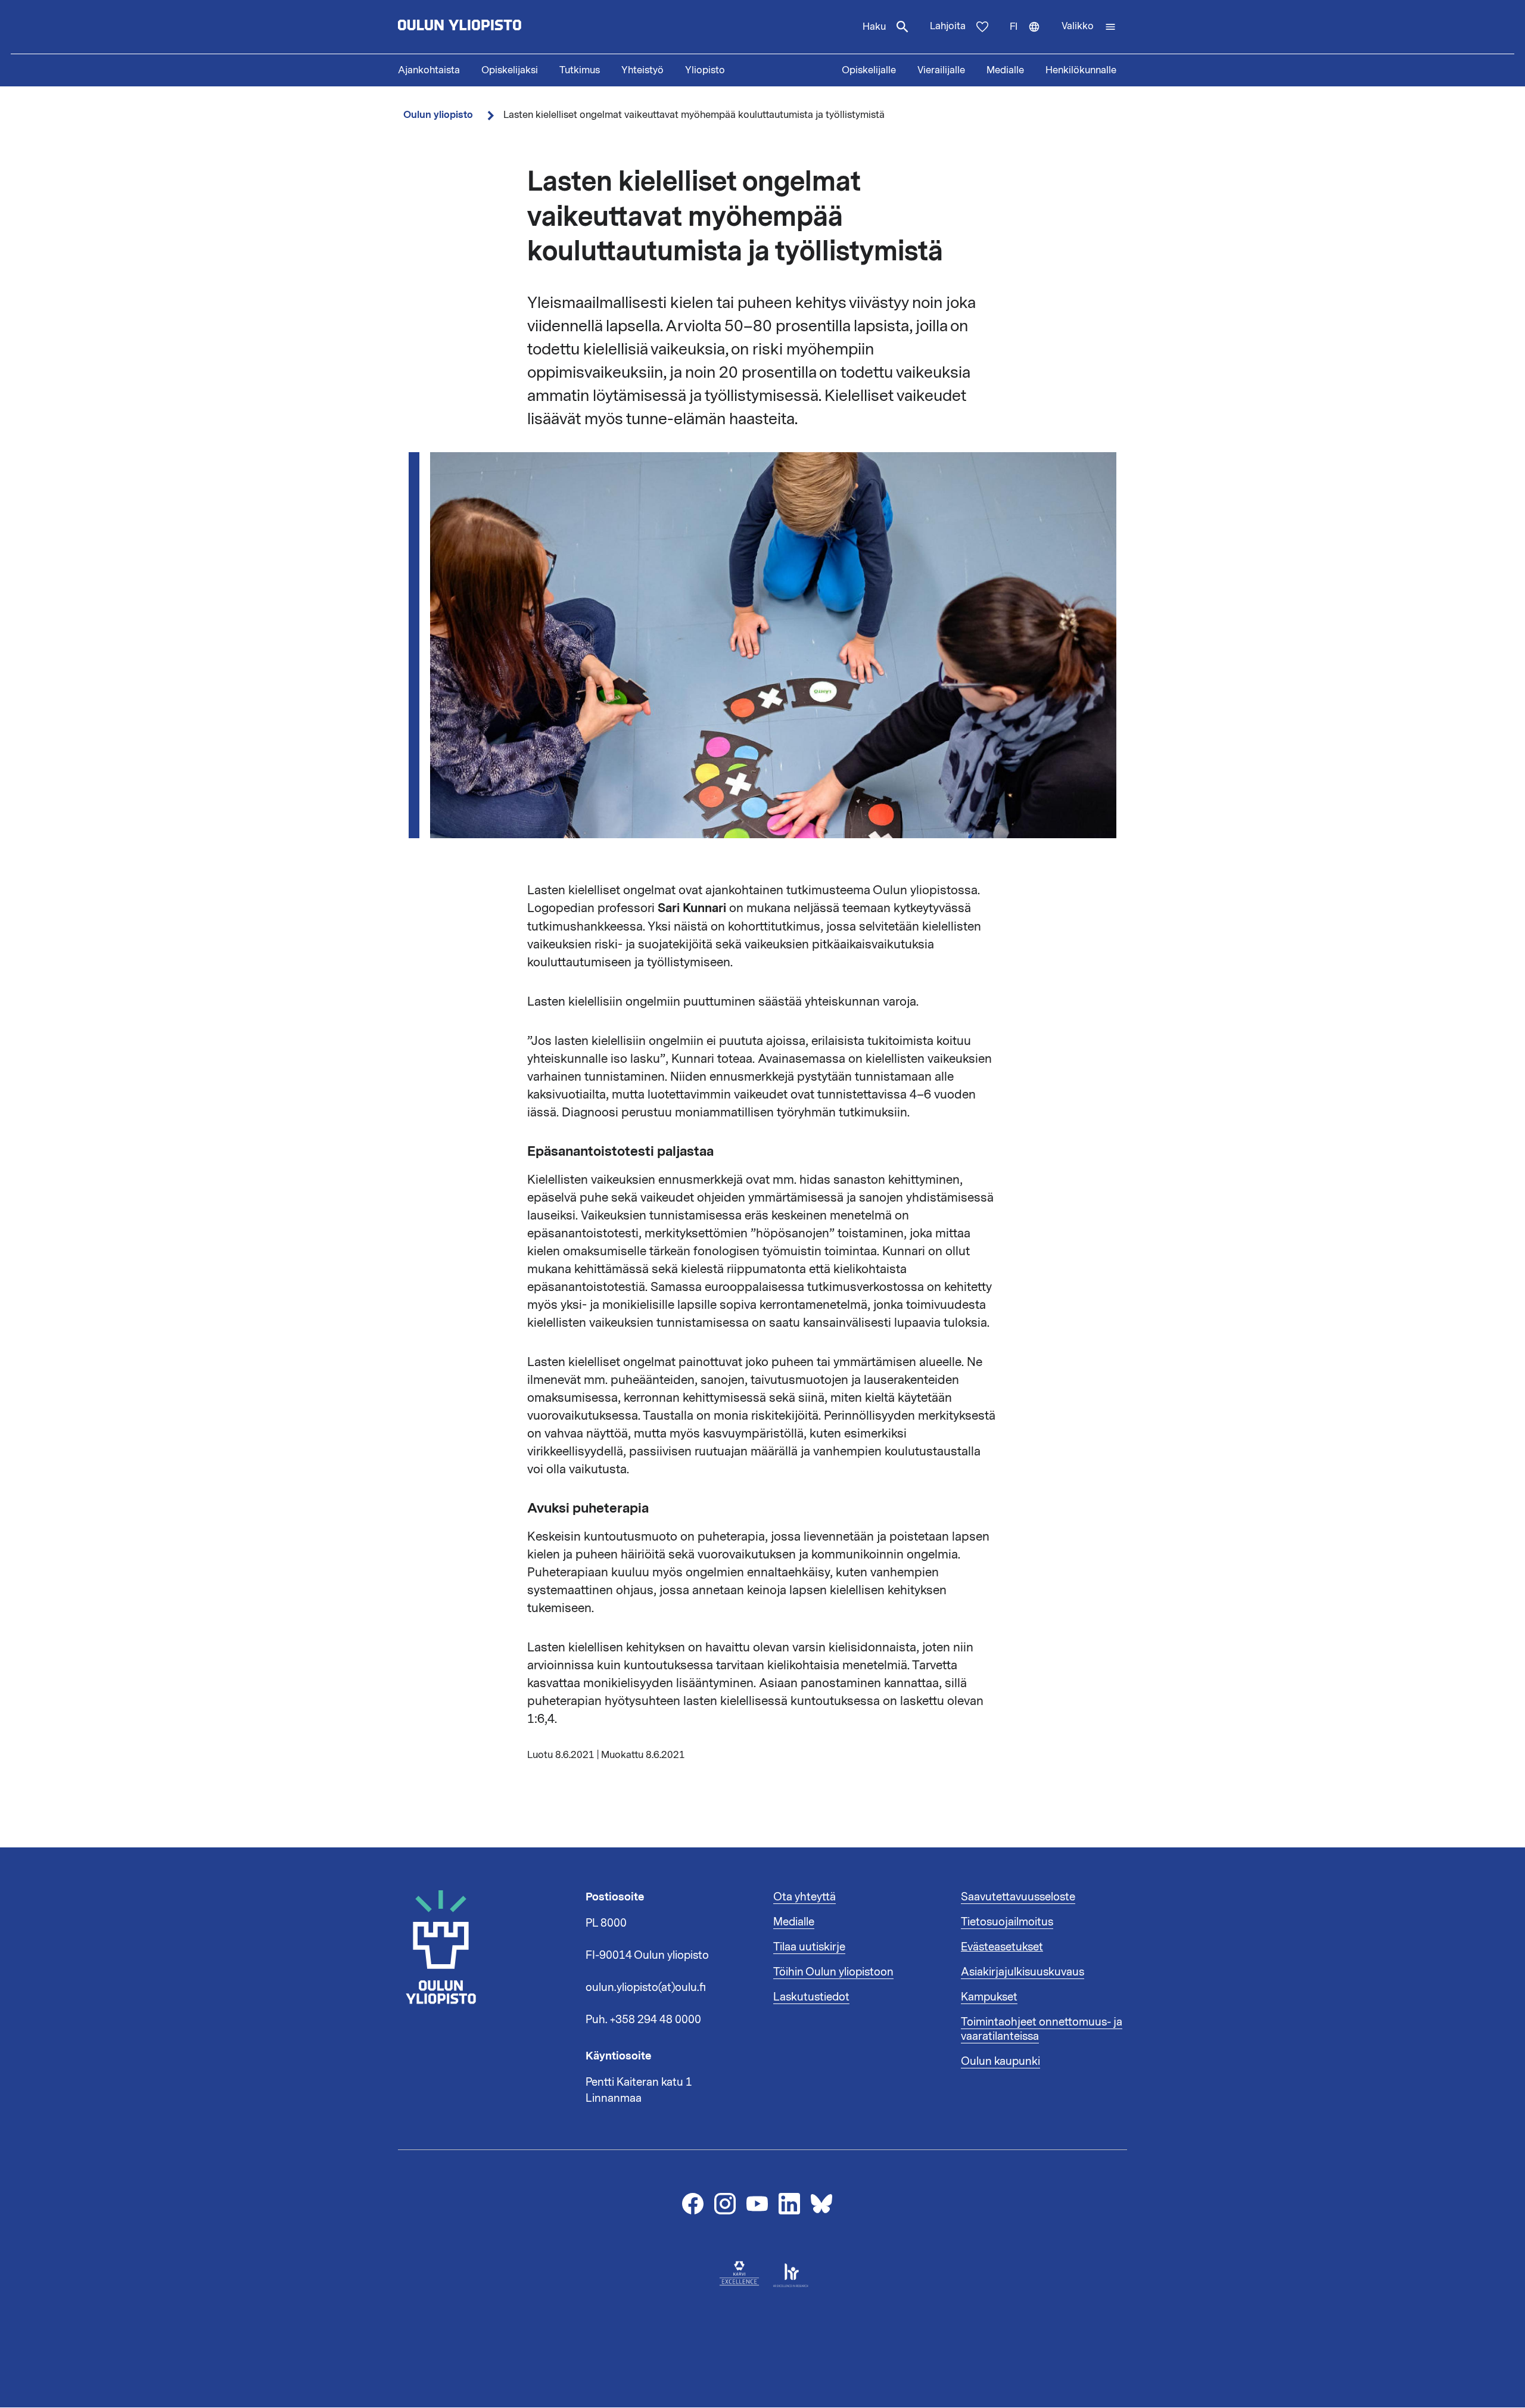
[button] (1089, 27)
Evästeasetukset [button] (1002, 1947)
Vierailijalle (941, 70)
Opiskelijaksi (510, 70)
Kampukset (989, 1997)
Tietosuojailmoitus (1007, 1922)
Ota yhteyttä (804, 1897)
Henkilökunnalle (1081, 70)
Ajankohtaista (429, 70)
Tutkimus (580, 70)
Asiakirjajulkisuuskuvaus (1023, 1972)
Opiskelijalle (869, 70)
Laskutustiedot (811, 1997)
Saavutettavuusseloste (1018, 1897)
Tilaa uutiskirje (809, 1947)
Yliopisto (705, 70)
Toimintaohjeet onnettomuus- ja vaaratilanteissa (1042, 2029)
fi (1030, 37)
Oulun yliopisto (438, 115)
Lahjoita (948, 26)
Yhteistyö (642, 70)
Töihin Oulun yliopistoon (833, 1972)
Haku (874, 27)
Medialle (1005, 70)
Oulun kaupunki (1000, 2061)
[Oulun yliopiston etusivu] (498, 27)
